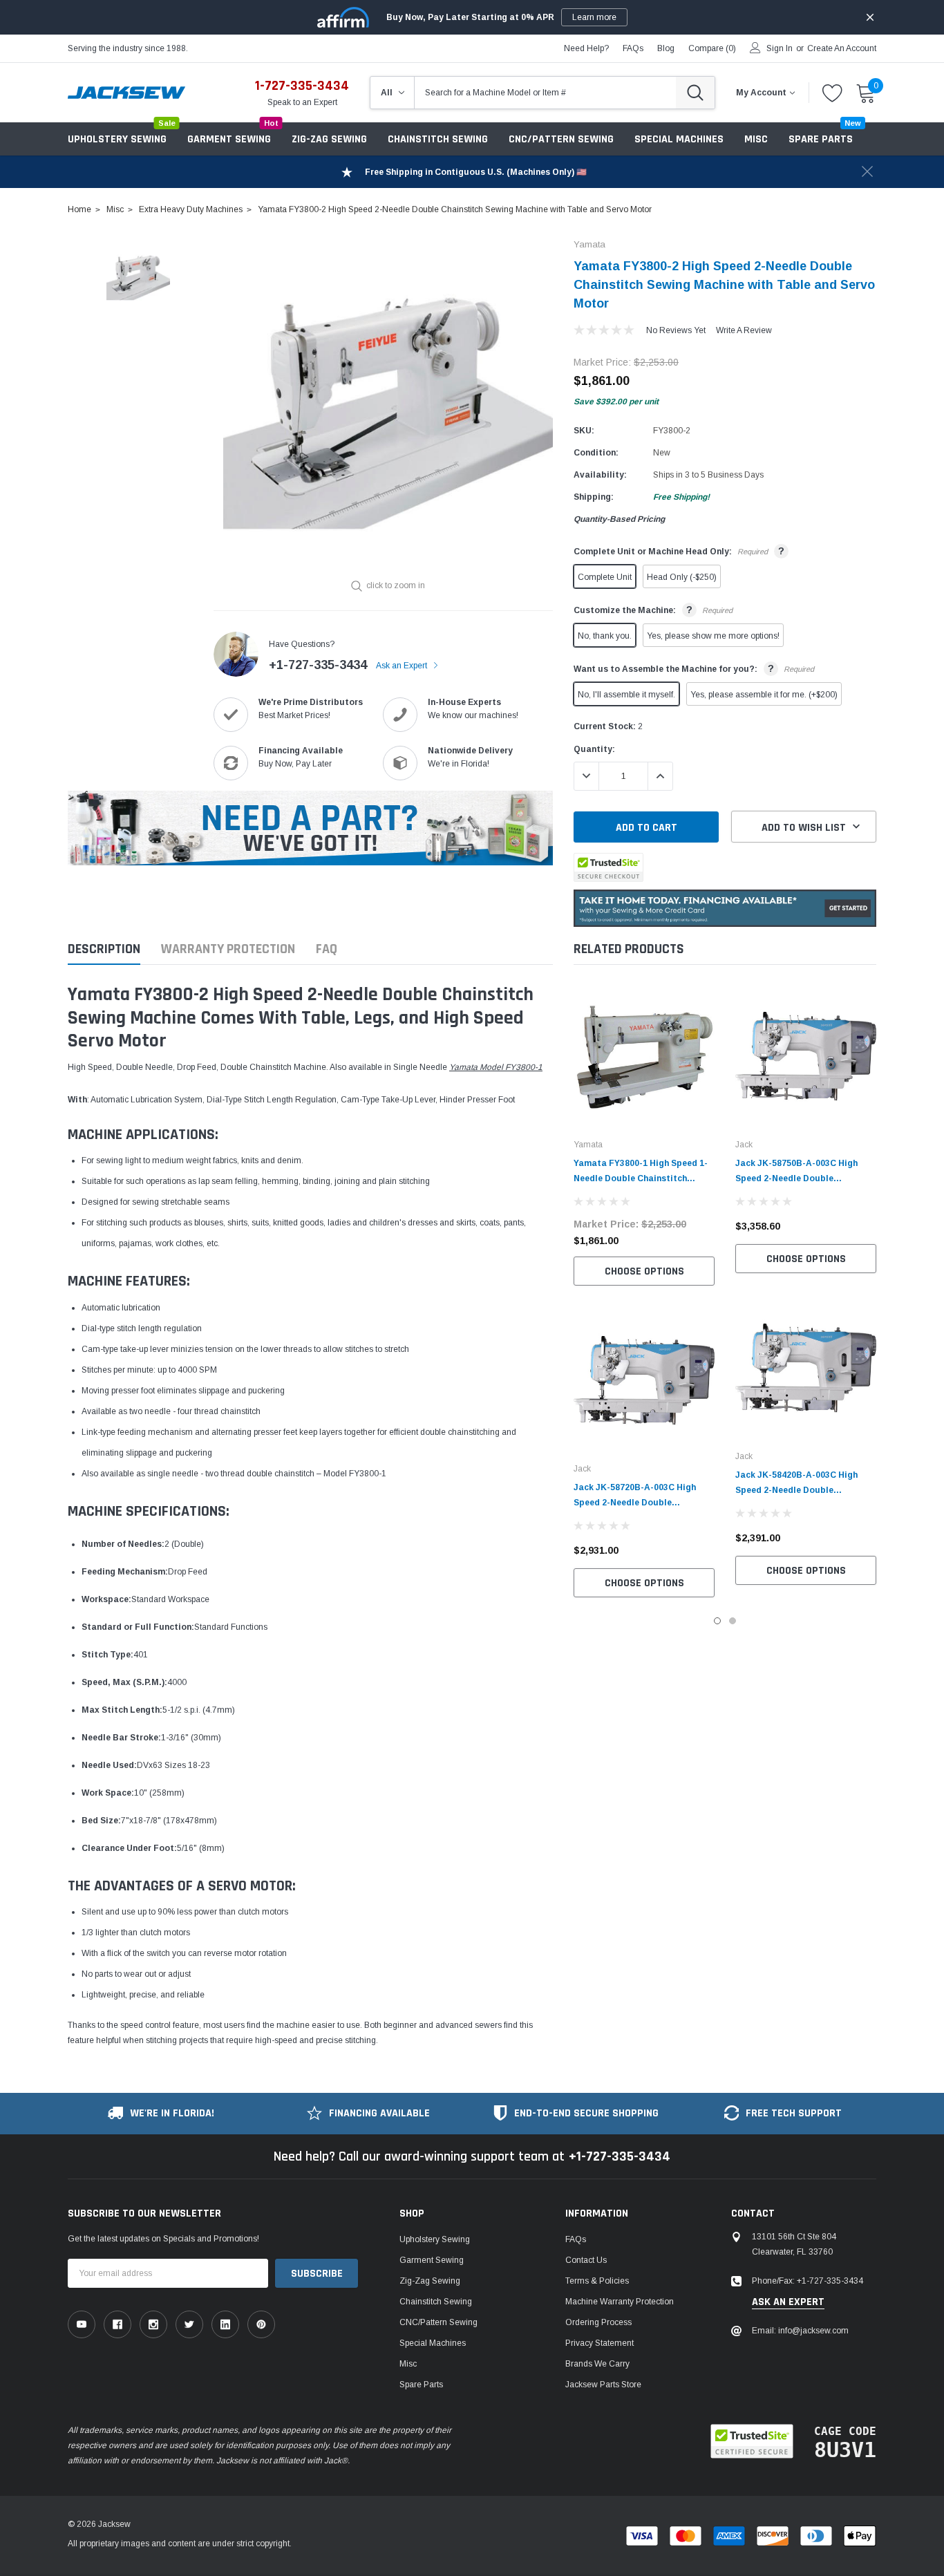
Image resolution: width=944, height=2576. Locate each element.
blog (666, 48)
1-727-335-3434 (302, 86)
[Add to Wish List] (708, 1232)
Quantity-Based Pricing (619, 519)
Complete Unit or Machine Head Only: (679, 551)
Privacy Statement (600, 2343)
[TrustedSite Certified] (608, 867)
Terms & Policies (597, 2281)
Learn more (594, 17)
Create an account (842, 48)
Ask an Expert (403, 666)
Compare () (712, 48)
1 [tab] (717, 1621)
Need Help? (586, 48)
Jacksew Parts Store (603, 2385)
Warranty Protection (228, 949)
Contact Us (586, 2260)
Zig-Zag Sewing (329, 139)
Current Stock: (608, 726)
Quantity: (594, 749)
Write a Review (744, 330)
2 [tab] (733, 1621)
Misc (756, 139)
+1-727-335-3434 (318, 665)
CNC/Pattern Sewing (561, 139)
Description (104, 949)
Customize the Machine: (653, 610)
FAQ (327, 949)
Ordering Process (598, 2322)
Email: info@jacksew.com (800, 2331)
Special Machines (679, 139)
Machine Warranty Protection (620, 2302)
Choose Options (644, 1271)
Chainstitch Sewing (438, 139)
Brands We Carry (597, 2364)
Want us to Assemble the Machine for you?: (694, 668)
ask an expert (788, 2302)
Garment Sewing (229, 139)
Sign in (780, 48)
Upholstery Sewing (117, 139)
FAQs (633, 48)
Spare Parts (421, 2385)
